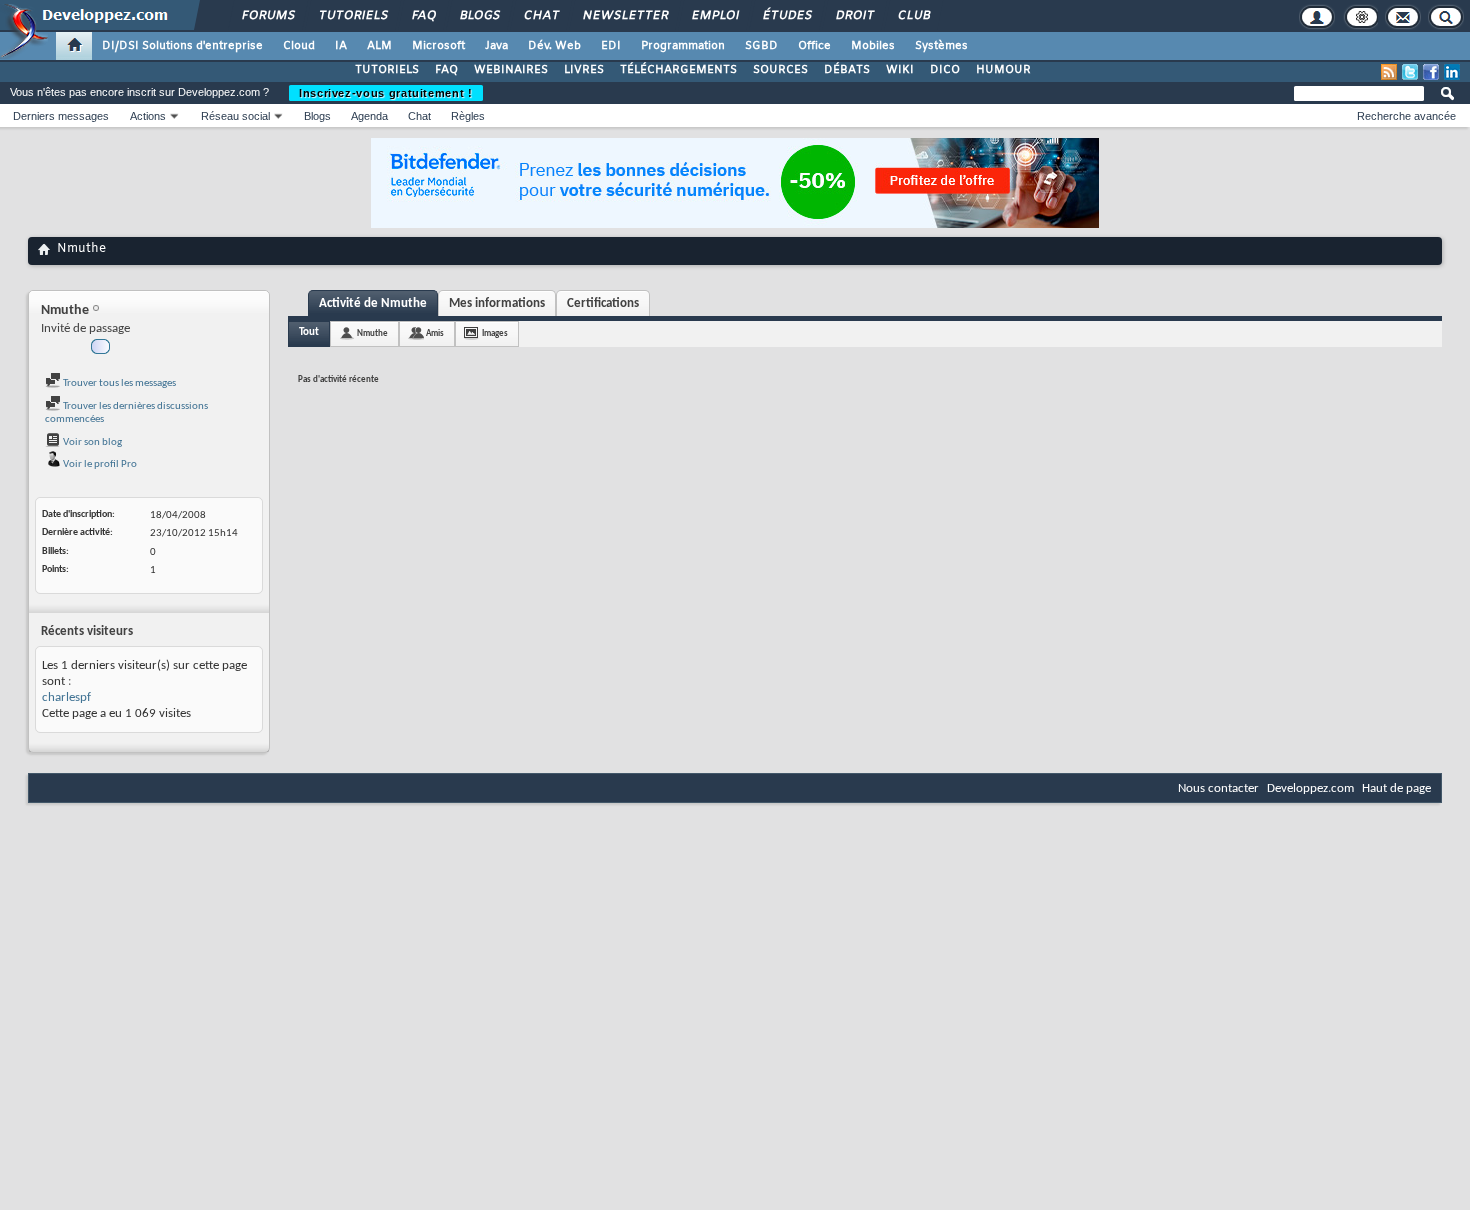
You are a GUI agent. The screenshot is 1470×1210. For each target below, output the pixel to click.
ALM (379, 46)
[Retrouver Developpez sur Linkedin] (1452, 72)
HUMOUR (1003, 70)
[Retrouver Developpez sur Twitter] (1410, 72)
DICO (945, 70)
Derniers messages (61, 116)
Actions (148, 116)
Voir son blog (91, 442)
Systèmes (941, 46)
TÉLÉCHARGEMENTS (678, 70)
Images (495, 333)
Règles (468, 116)
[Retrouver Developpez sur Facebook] (1431, 72)
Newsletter (624, 16)
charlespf (66, 697)
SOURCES (780, 70)
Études (786, 16)
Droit (854, 16)
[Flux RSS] (1389, 72)
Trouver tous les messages (118, 383)
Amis (435, 333)
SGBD (761, 46)
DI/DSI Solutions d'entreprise (182, 46)
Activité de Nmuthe (373, 303)
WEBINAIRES (511, 70)
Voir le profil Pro (99, 464)
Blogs (479, 16)
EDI (611, 46)
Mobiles (873, 46)
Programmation (683, 46)
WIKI (900, 70)
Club (913, 16)
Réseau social (235, 116)
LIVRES (584, 70)
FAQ (423, 16)
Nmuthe (372, 333)
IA (341, 46)
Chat (540, 16)
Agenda (369, 116)
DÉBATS (847, 70)
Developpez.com (1310, 788)
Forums (267, 16)
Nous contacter (1218, 788)
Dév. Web (554, 46)
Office (814, 46)
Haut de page (1396, 788)
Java (496, 46)
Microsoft (438, 46)
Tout (309, 332)
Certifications (603, 303)
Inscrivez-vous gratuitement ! (386, 93)
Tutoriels (352, 16)
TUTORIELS (387, 70)
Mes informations (497, 303)
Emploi (714, 16)
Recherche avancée (1406, 116)
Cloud (299, 46)
